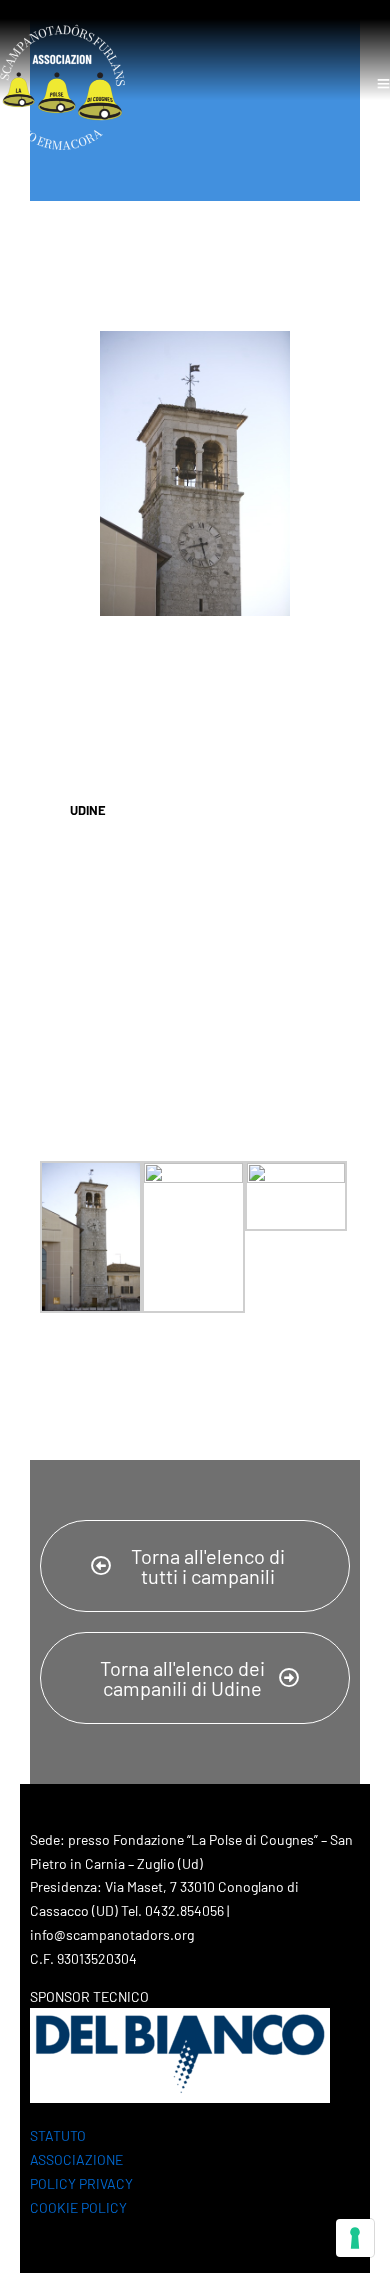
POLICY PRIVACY (81, 2183)
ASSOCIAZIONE (76, 2159)
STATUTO (58, 2135)
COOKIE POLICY (78, 2207)
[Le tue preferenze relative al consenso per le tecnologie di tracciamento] (355, 2238)
